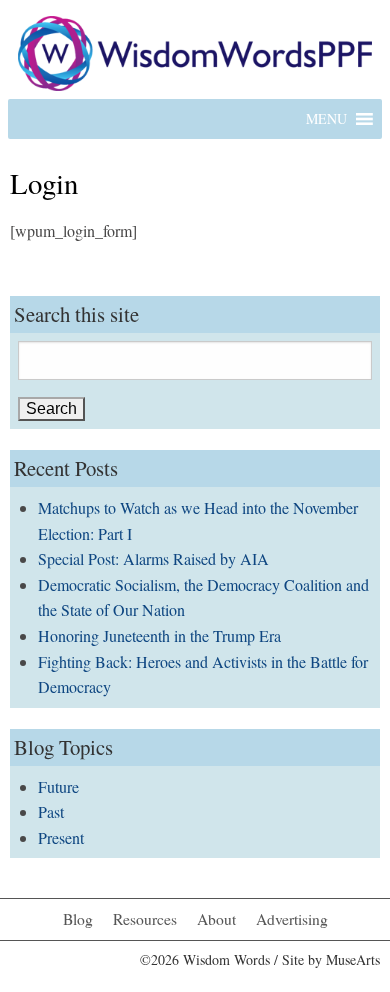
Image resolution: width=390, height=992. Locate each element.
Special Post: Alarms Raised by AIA (153, 558)
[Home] (195, 50)
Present (61, 837)
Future (58, 786)
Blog (78, 919)
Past (51, 811)
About (216, 919)
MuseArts (353, 959)
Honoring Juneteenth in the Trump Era (159, 635)
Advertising (292, 919)
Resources (145, 919)
